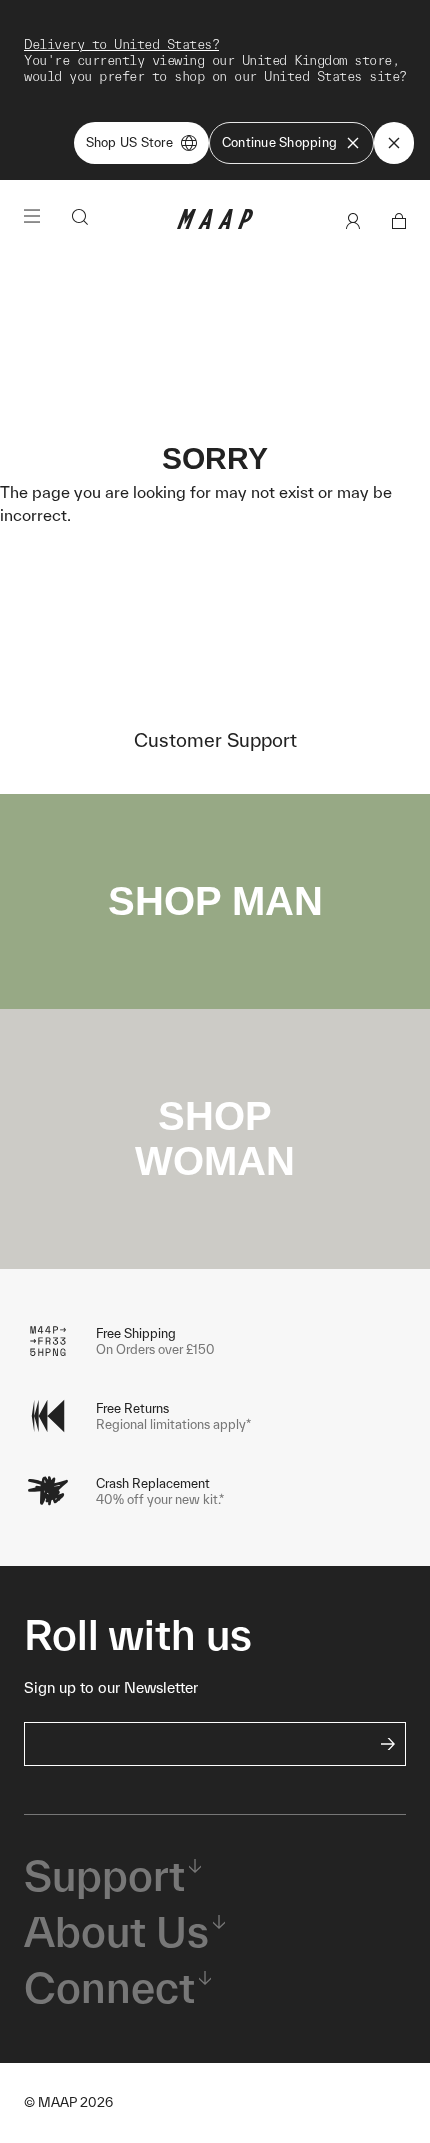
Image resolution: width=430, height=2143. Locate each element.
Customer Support (215, 740)
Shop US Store (129, 142)
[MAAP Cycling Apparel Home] (215, 224)
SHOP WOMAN (215, 1138)
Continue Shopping (279, 142)
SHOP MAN (215, 901)
